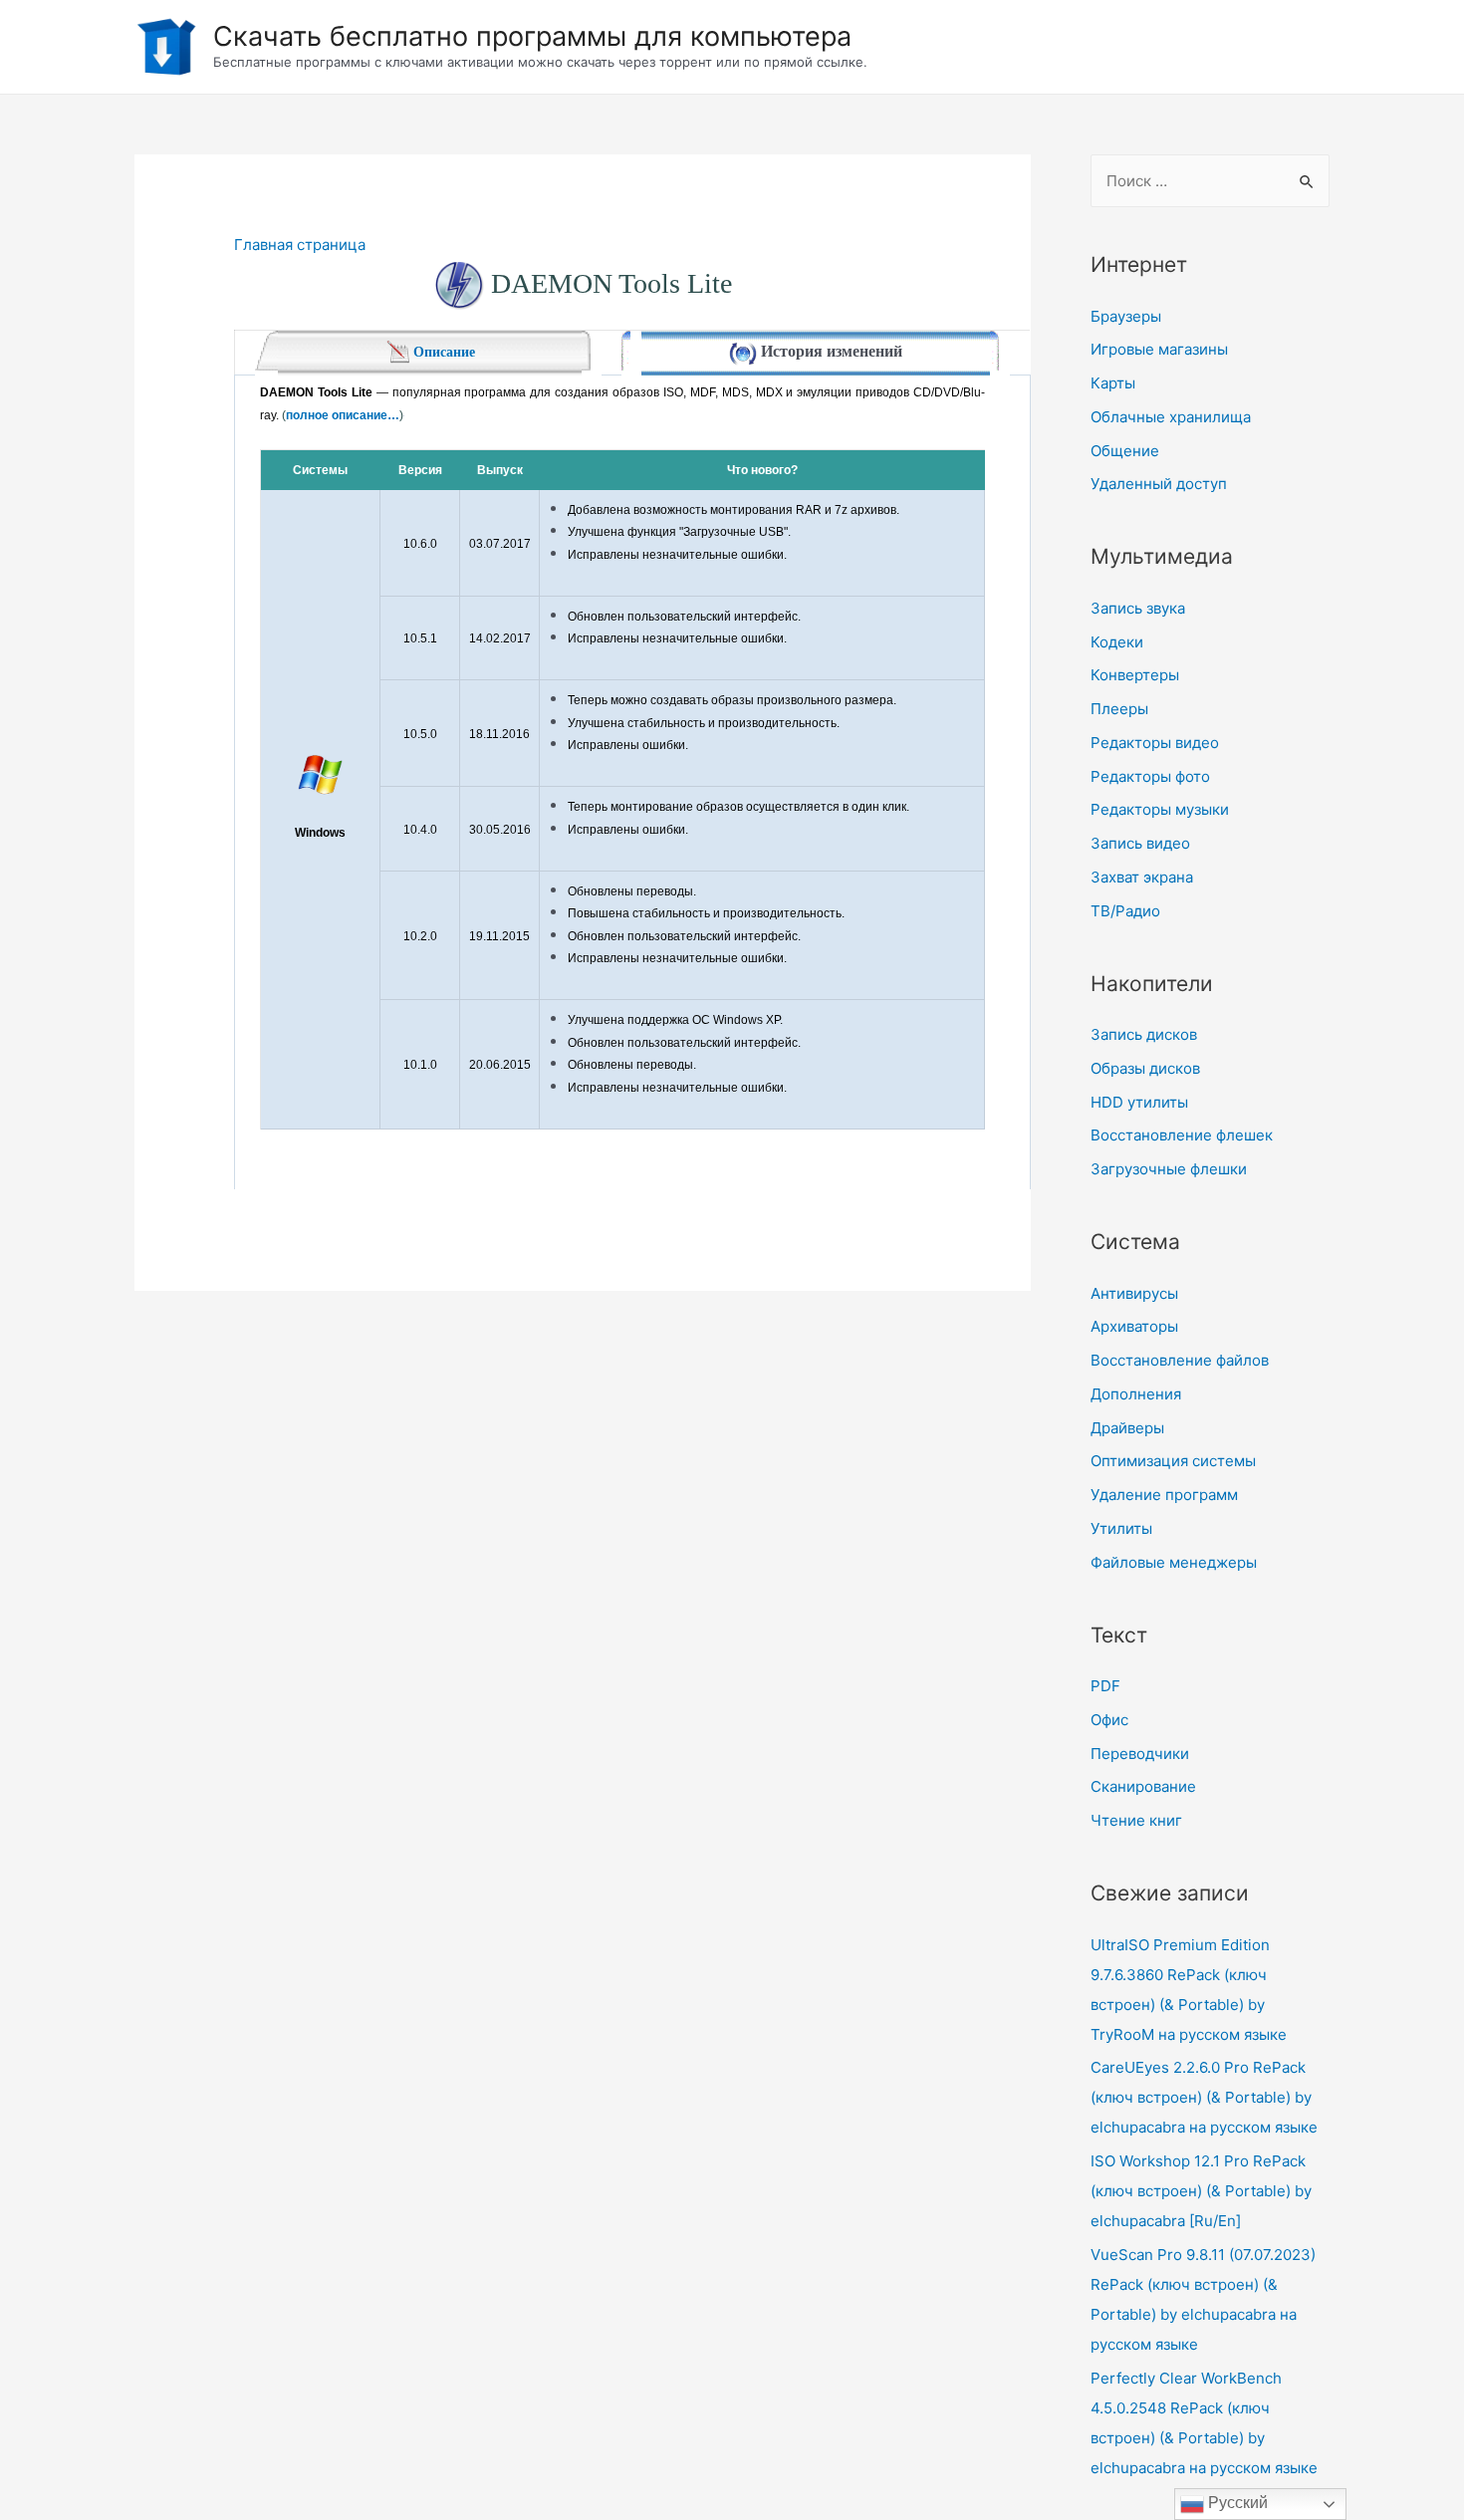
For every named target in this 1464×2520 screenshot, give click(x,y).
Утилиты (1121, 1528)
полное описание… (343, 415)
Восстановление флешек (1182, 1135)
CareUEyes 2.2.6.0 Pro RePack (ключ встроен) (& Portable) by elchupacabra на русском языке (1204, 2097)
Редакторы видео (1155, 743)
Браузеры (1126, 316)
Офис (1109, 1720)
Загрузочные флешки (1169, 1169)
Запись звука (1138, 608)
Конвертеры (1135, 675)
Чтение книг (1136, 1820)
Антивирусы (1134, 1293)
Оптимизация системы (1173, 1461)
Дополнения (1136, 1394)
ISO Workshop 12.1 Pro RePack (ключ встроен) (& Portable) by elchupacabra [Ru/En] (1201, 2191)
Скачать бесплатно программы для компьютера (532, 36)
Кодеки (1117, 642)
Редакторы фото (1150, 776)
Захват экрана (1142, 877)
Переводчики (1140, 1754)
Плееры (1119, 709)
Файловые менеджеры (1174, 1562)
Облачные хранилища (1171, 417)
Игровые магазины (1159, 349)
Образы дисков (1145, 1068)
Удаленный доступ (1159, 484)
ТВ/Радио (1125, 911)
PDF (1105, 1686)
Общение (1125, 451)
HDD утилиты (1139, 1102)
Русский (1236, 2503)
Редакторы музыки (1160, 809)
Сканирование (1143, 1786)
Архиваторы (1134, 1326)
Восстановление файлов (1180, 1360)
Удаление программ (1164, 1495)
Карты (1113, 383)
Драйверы (1127, 1428)
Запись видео (1140, 843)
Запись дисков (1144, 1034)
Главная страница (300, 245)
